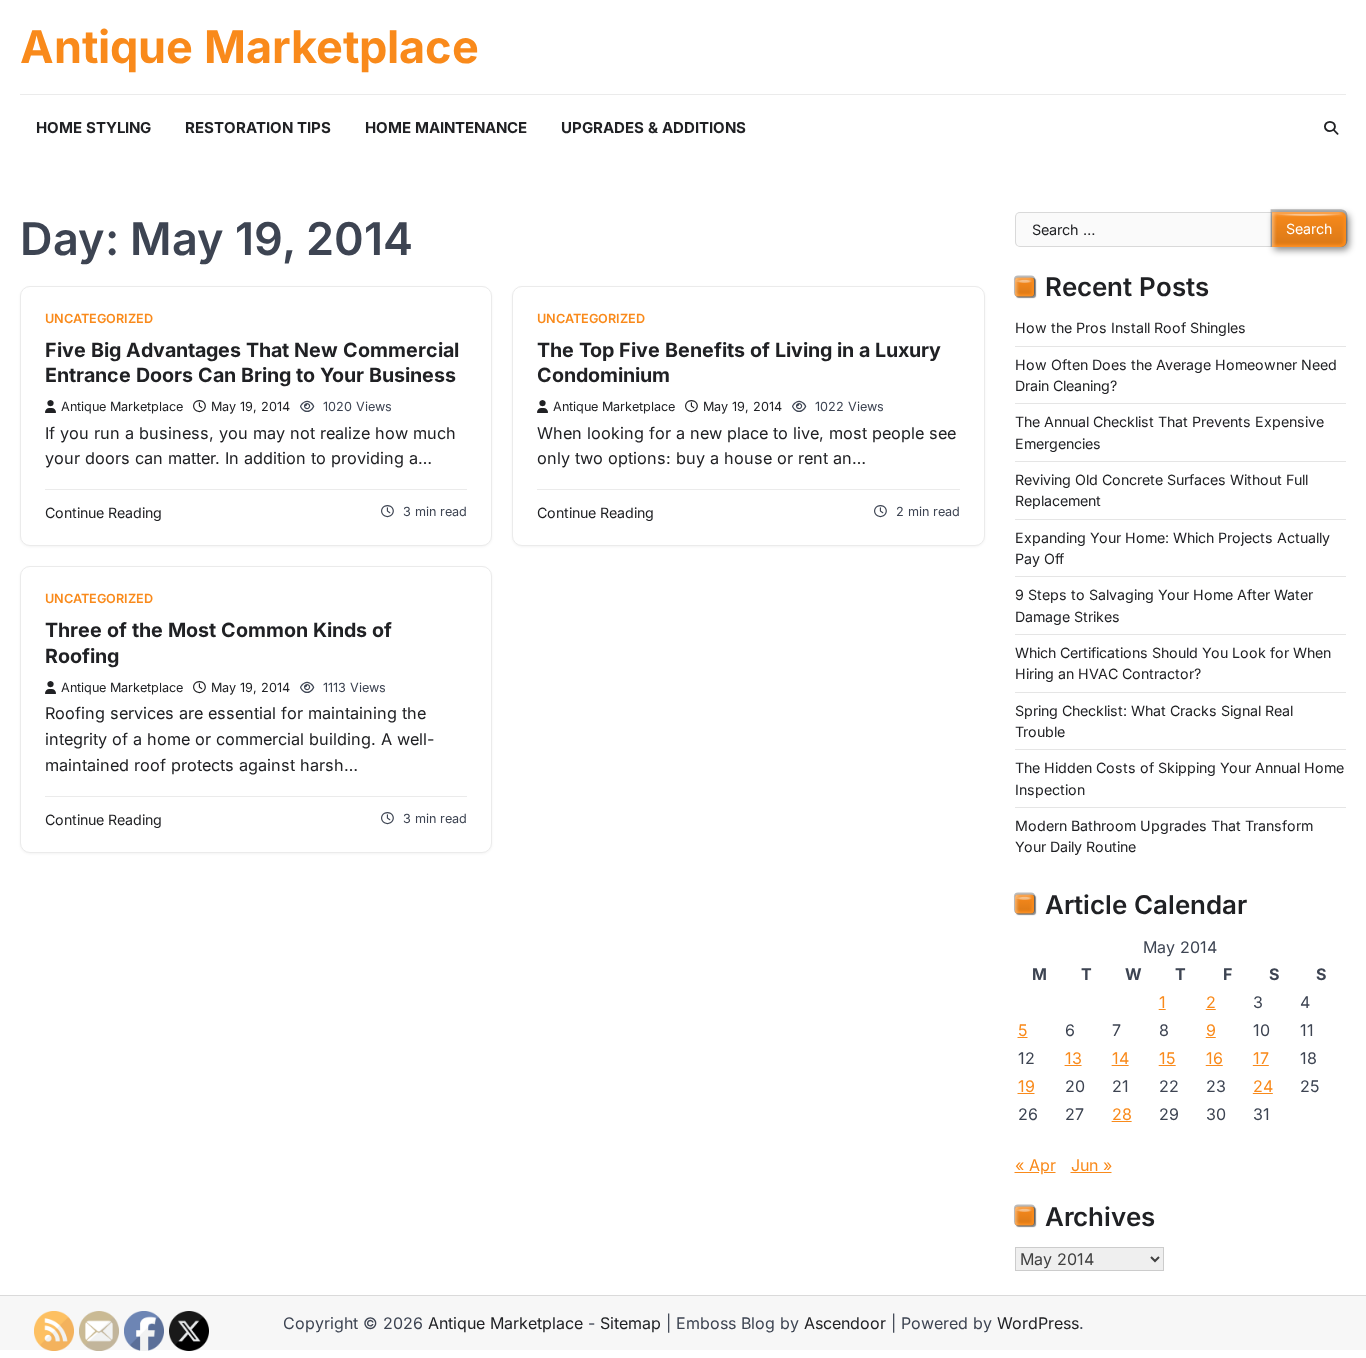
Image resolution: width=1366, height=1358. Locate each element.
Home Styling (93, 127)
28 (1122, 1114)
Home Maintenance (446, 127)
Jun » (1091, 1165)
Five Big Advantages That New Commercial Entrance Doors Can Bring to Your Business (252, 363)
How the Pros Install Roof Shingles (1130, 327)
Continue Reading (103, 512)
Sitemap (630, 1323)
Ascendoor (845, 1323)
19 (1026, 1086)
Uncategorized (99, 318)
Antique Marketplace (249, 47)
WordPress (1038, 1323)
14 (1120, 1058)
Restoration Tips (258, 127)
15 (1167, 1058)
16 (1214, 1058)
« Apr (1035, 1165)
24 (1263, 1086)
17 (1261, 1058)
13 (1073, 1058)
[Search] (1331, 128)
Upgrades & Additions (653, 127)
